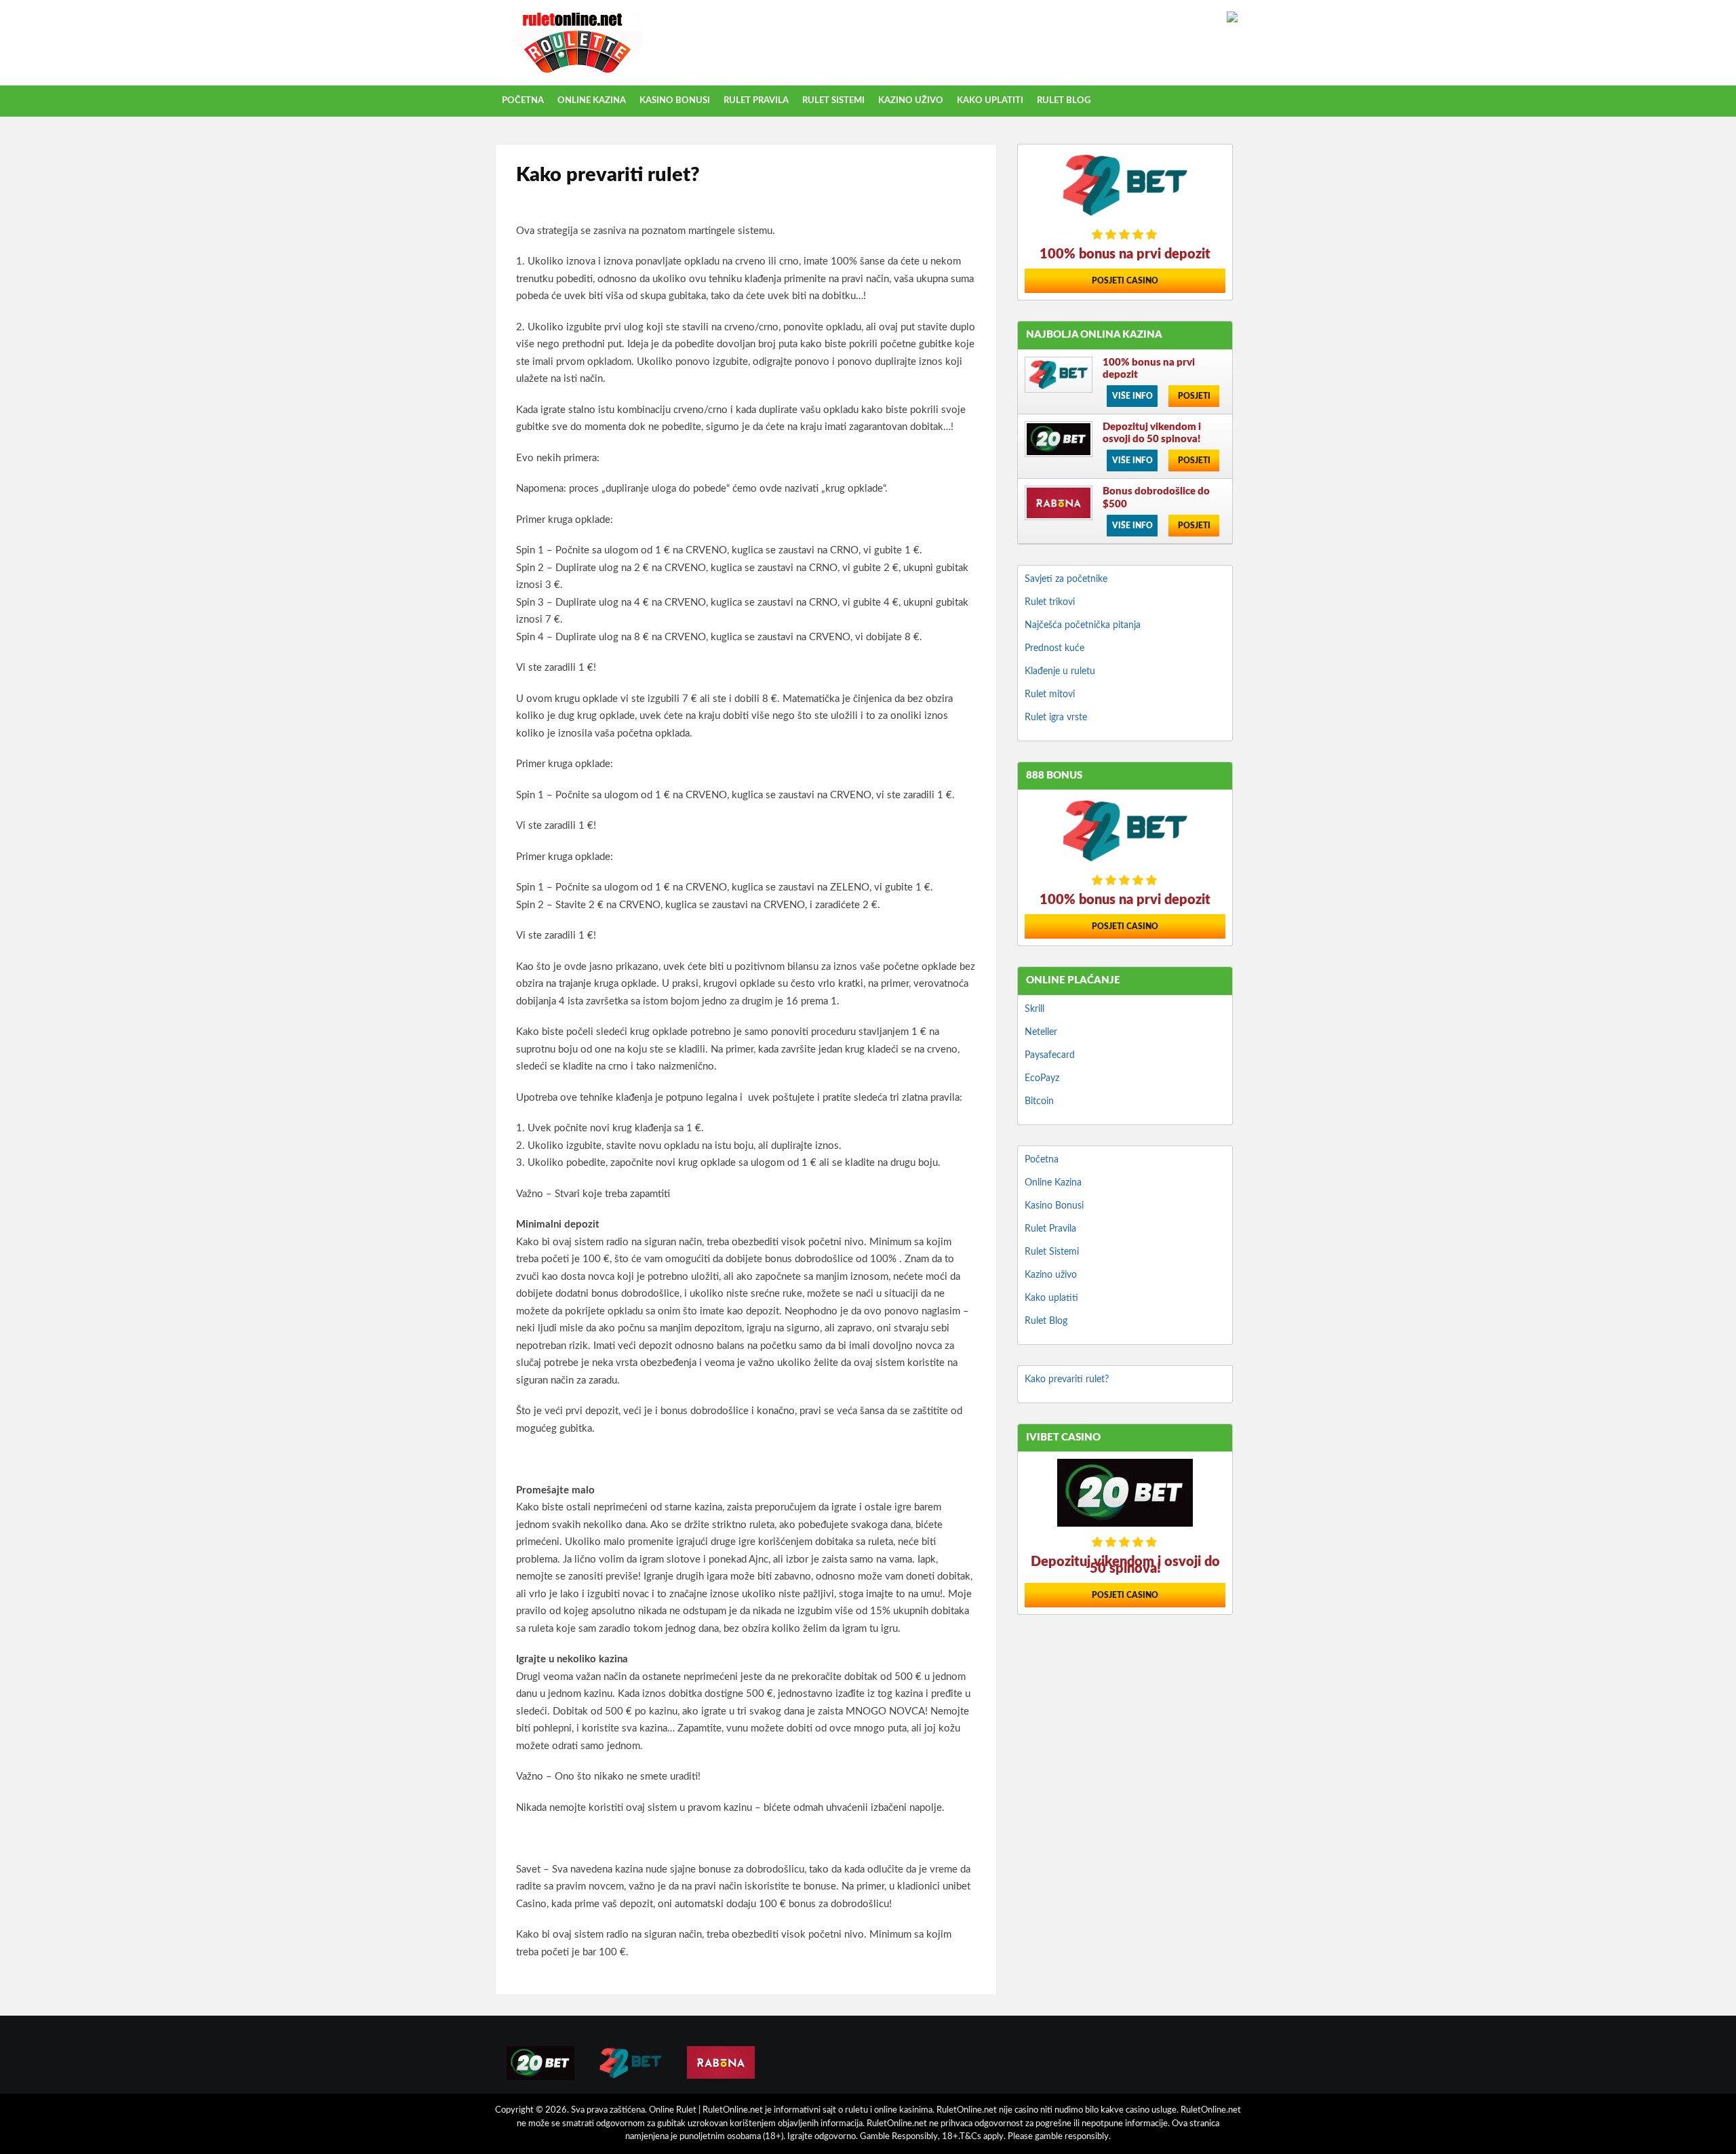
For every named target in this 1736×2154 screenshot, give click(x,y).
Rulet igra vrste (1056, 718)
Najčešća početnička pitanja (1083, 625)
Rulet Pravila (756, 101)
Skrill (1034, 1009)
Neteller (1041, 1032)
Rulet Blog (1064, 101)
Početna (523, 101)
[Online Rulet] (577, 74)
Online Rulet (674, 2110)
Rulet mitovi (1050, 694)
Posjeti (1194, 396)
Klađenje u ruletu (1060, 671)
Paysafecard (1050, 1055)
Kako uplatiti (990, 101)
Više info (1132, 396)
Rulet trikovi (1050, 602)
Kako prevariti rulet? (1067, 1379)
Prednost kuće (1054, 648)
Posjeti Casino (1125, 281)
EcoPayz (1042, 1078)
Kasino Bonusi (675, 101)
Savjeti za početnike (1066, 579)
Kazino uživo (911, 101)
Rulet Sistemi (833, 101)
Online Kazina (592, 101)
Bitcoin (1039, 1101)
